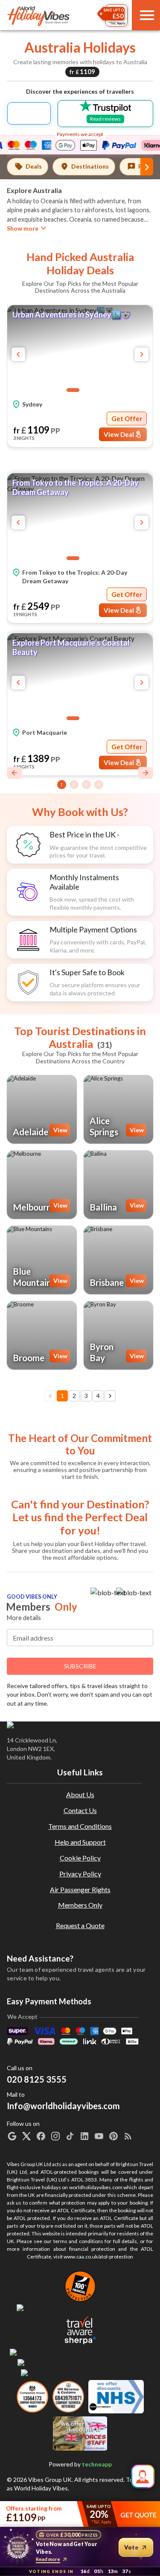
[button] (80, 350)
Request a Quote (80, 2304)
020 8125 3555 (37, 2457)
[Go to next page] (110, 1396)
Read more (48, 2559)
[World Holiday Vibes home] (39, 15)
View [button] (60, 1130)
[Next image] (142, 354)
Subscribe (80, 2044)
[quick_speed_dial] (143, 2477)
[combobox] (80, 1618)
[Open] (149, 1620)
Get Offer (127, 418)
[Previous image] (18, 354)
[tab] (28, 167)
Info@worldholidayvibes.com (63, 2479)
